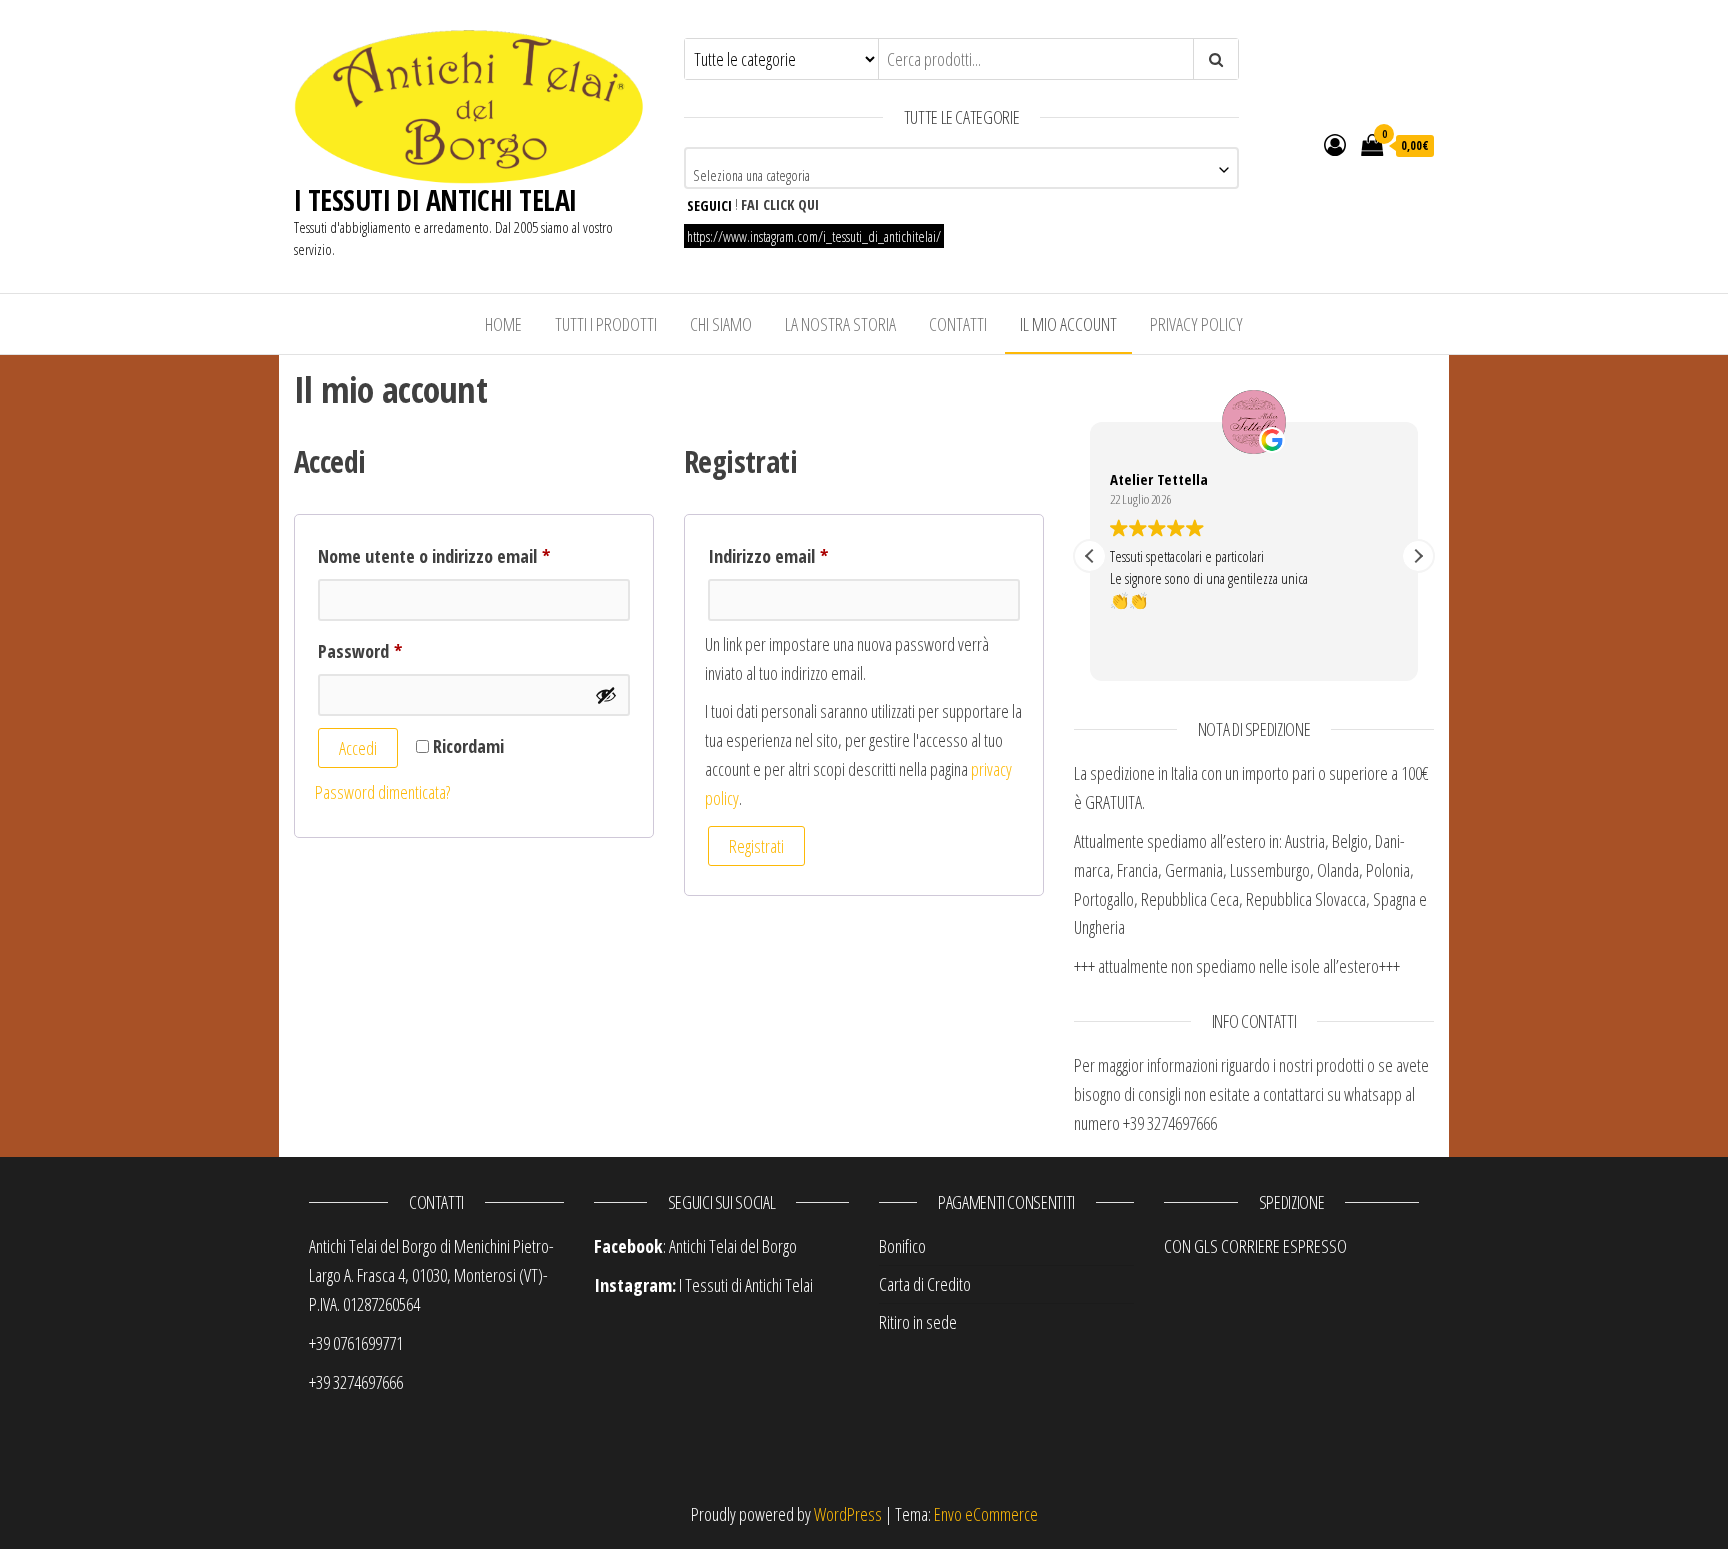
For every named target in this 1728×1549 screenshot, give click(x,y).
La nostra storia (840, 324)
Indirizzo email (800, 555)
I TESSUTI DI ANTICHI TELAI (435, 200)
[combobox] (961, 168)
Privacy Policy (1196, 324)
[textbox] (961, 175)
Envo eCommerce (986, 1514)
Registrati (756, 846)
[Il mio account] (1335, 144)
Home (503, 324)
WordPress (848, 1514)
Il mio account (1068, 324)
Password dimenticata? (382, 792)
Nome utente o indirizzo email (466, 555)
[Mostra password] (606, 695)
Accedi (358, 748)
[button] (1418, 556)
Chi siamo (721, 324)
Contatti (958, 324)
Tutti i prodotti (606, 324)
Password (392, 650)
